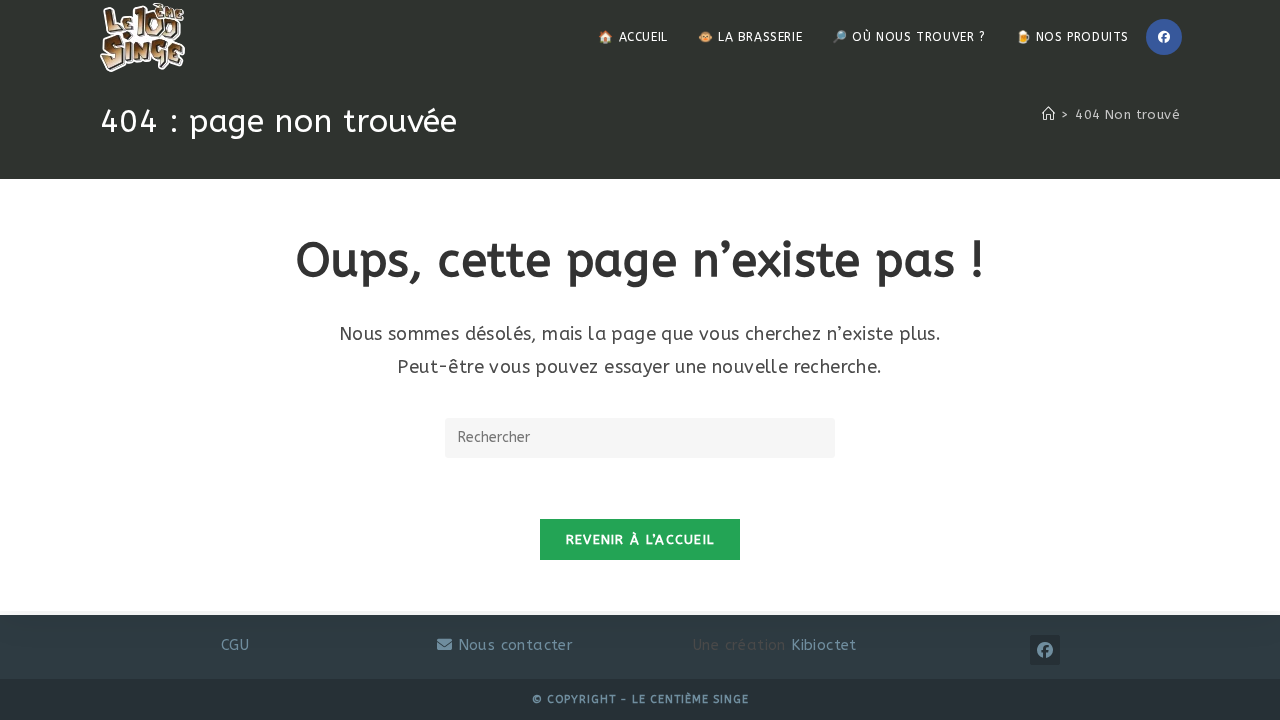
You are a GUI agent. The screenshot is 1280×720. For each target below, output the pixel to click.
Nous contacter (512, 645)
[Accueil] (1048, 114)
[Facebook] (1164, 37)
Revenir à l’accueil (640, 539)
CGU (235, 645)
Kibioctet (824, 645)
